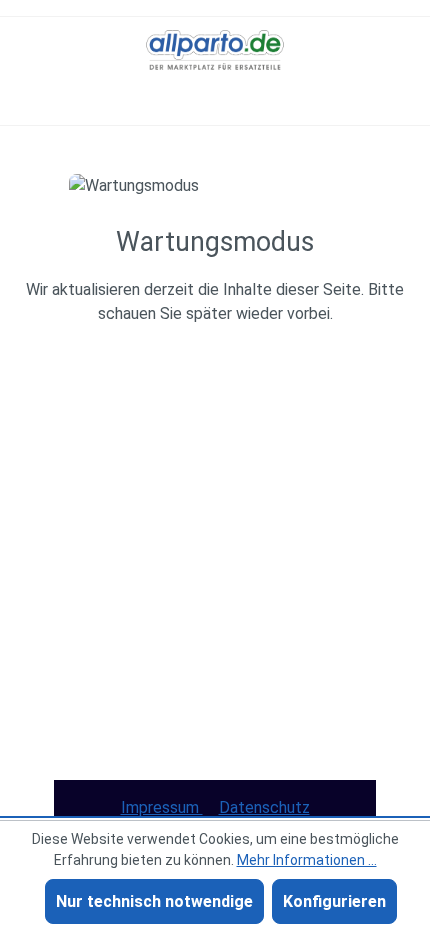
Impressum (162, 807)
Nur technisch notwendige (154, 901)
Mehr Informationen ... (307, 860)
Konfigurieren (334, 901)
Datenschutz (264, 807)
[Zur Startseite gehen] (215, 50)
